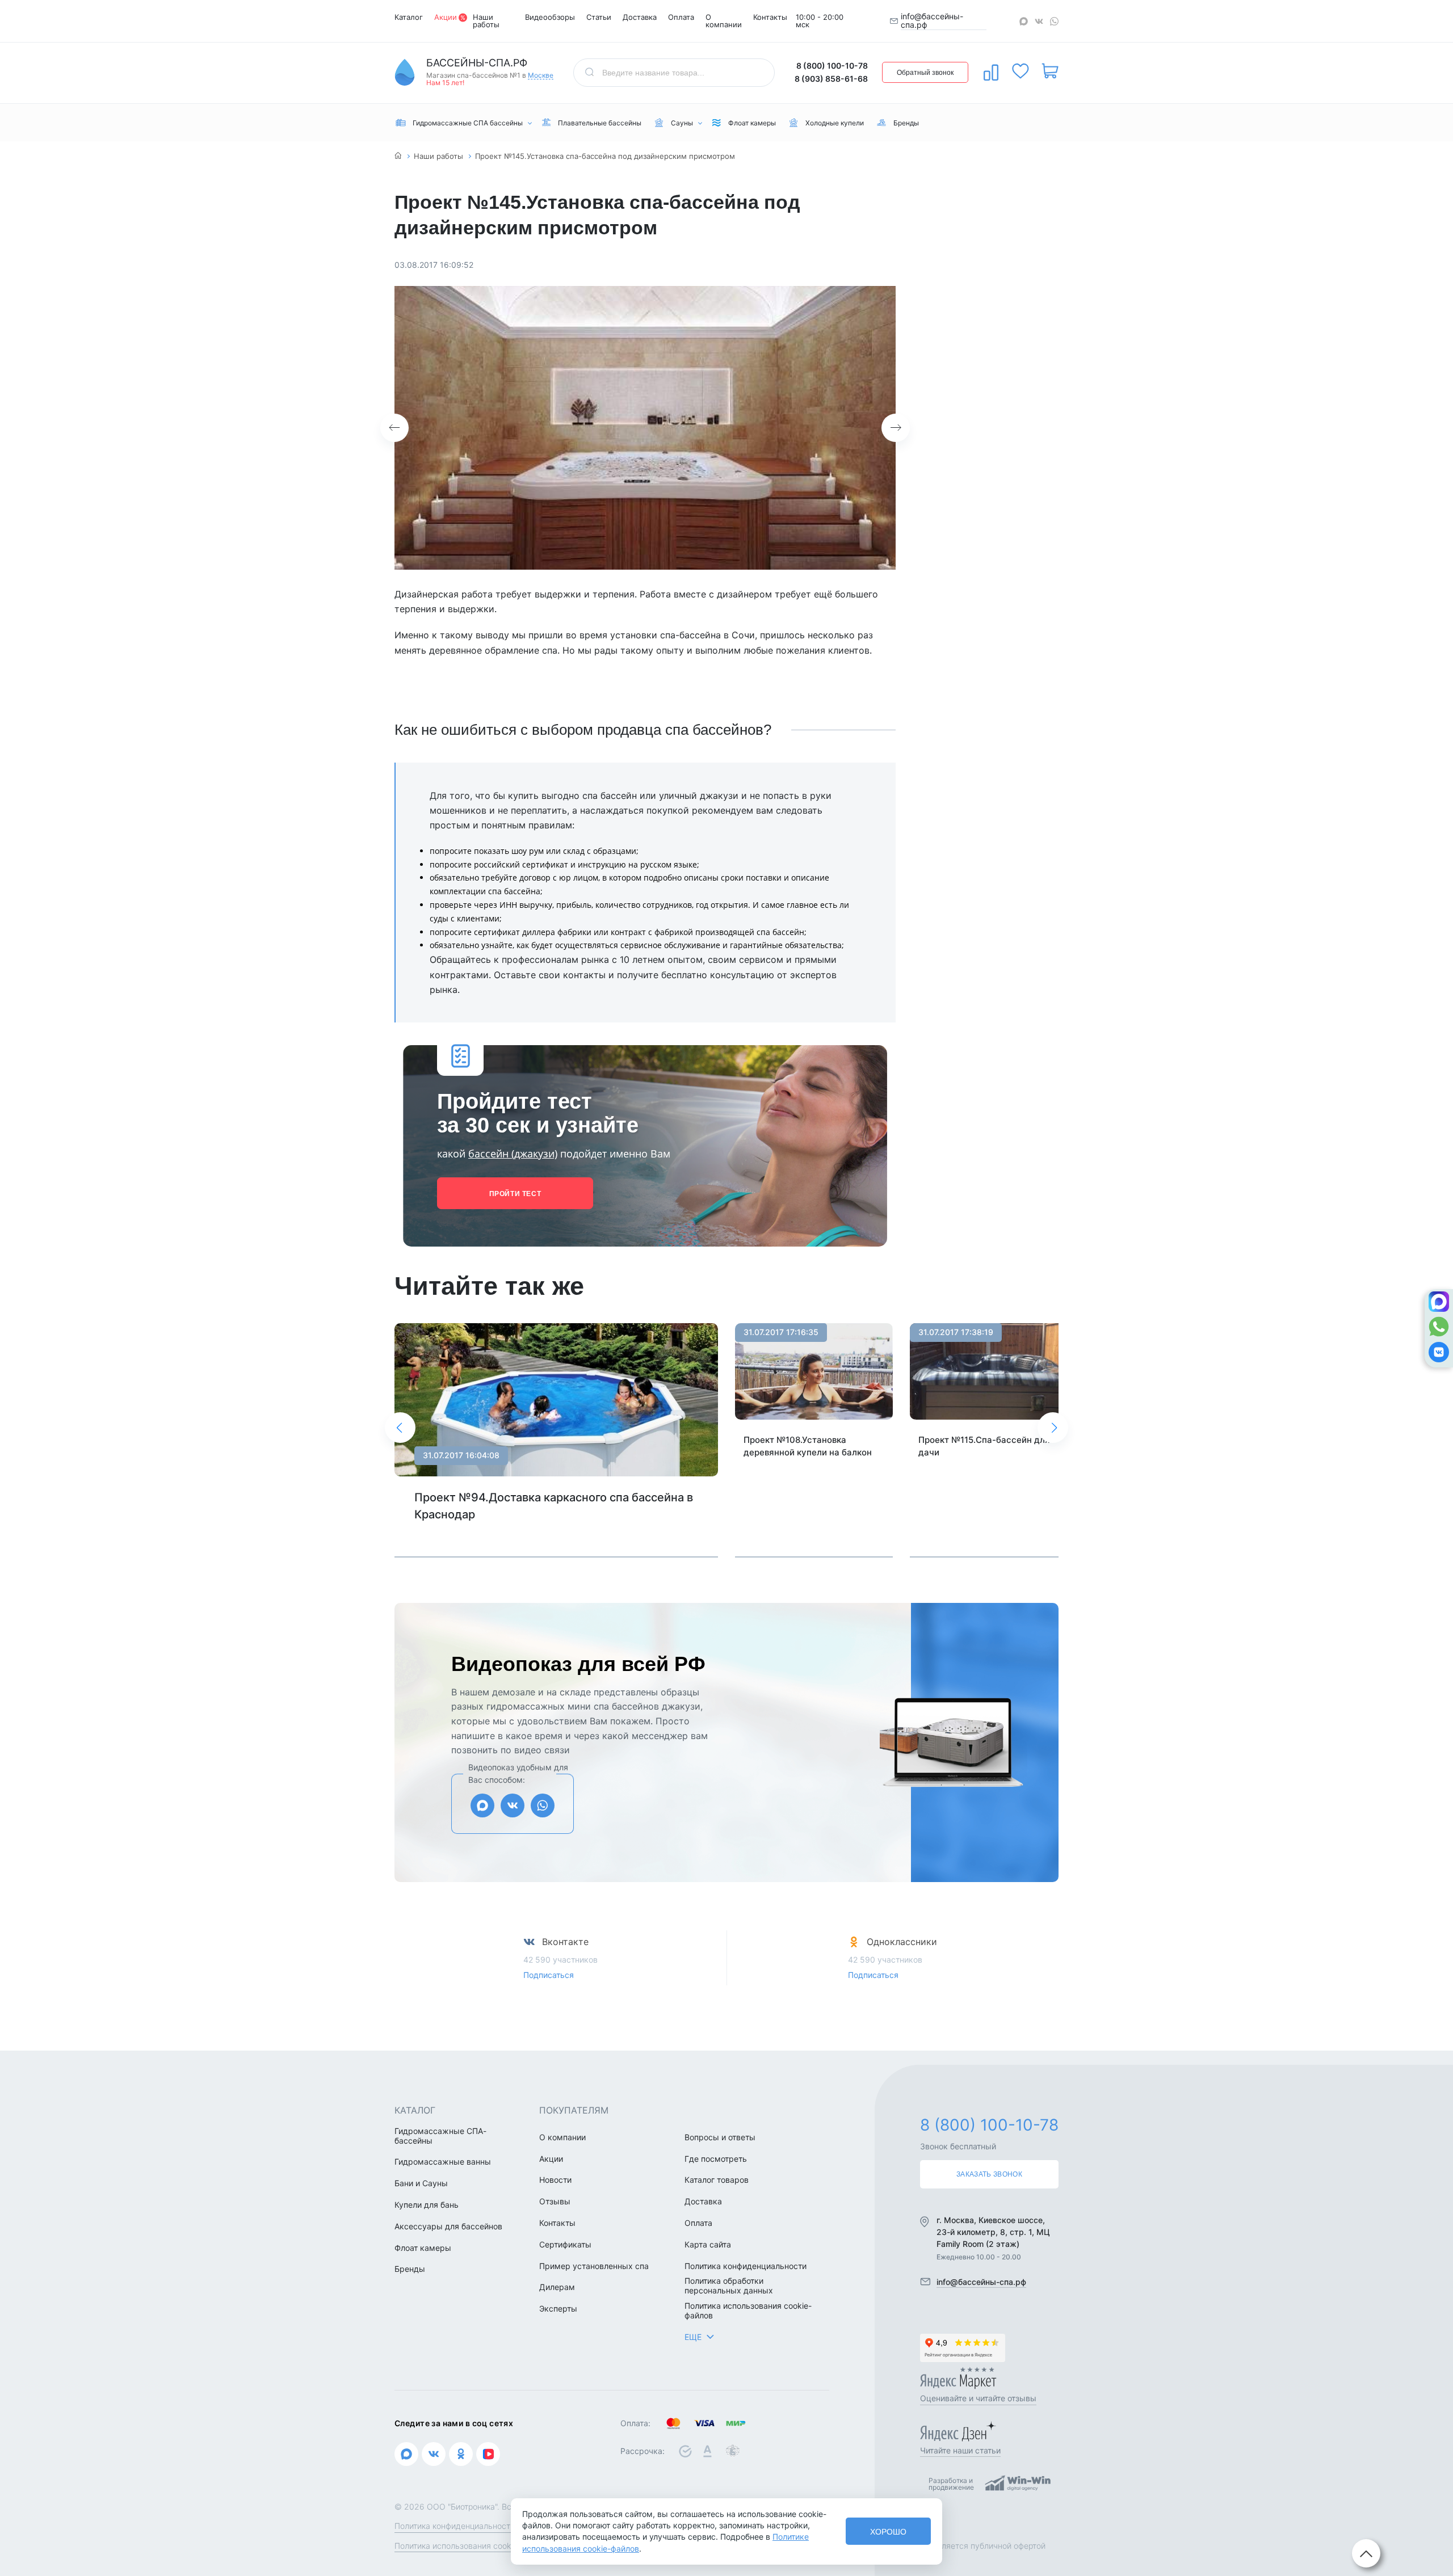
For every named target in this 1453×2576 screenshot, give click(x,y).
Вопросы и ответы (720, 2137)
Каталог (409, 17)
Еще (693, 2337)
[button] (394, 428)
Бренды (410, 2269)
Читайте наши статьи (960, 2450)
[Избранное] (1021, 71)
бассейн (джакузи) (513, 1154)
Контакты (770, 17)
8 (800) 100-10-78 (832, 66)
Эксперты (558, 2309)
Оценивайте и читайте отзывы (978, 2398)
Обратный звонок (925, 73)
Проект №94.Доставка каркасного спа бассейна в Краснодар (554, 1506)
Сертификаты (565, 2245)
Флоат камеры (423, 2248)
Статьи (599, 17)
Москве (541, 76)
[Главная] (398, 156)
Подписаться (549, 1975)
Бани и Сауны (421, 2183)
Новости (555, 2180)
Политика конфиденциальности (746, 2266)
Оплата (681, 17)
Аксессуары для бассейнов (448, 2226)
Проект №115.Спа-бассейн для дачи (984, 1446)
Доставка (640, 17)
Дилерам (557, 2287)
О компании (724, 21)
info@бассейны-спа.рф (932, 21)
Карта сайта (708, 2245)
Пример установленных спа (594, 2266)
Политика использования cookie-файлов (748, 2311)
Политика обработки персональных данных (729, 2286)
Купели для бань (427, 2205)
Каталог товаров (717, 2180)
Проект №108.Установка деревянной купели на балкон (808, 1446)
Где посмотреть (716, 2159)
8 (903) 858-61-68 (831, 79)
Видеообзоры (550, 17)
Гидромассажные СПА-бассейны (440, 2136)
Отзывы (555, 2202)
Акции (446, 17)
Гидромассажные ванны (443, 2162)
